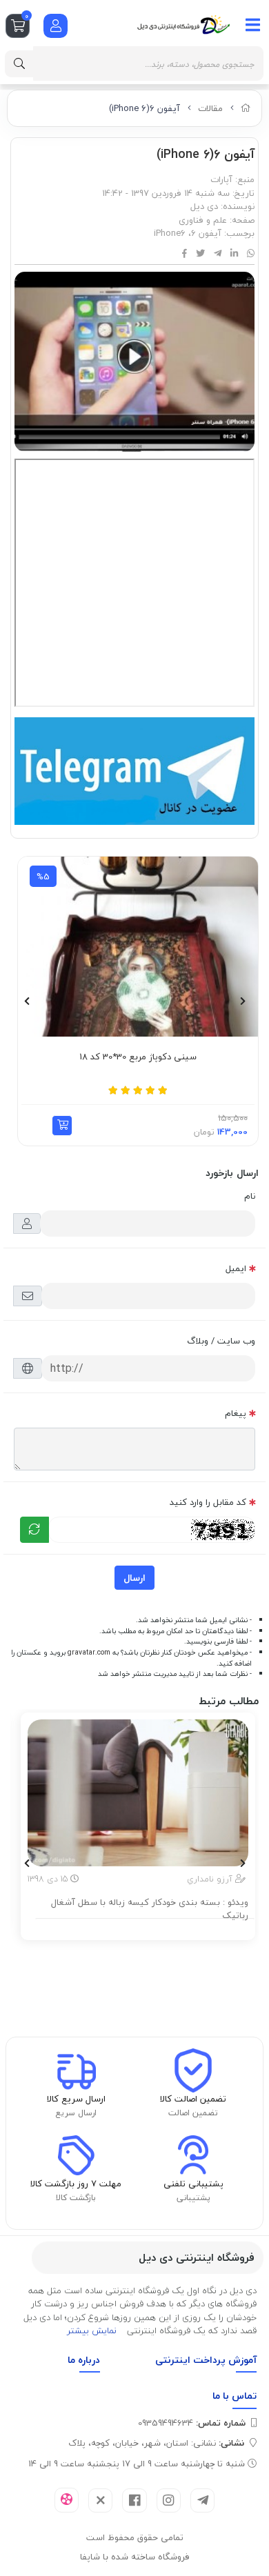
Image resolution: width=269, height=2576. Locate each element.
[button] (62, 1126)
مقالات (210, 108)
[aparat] (67, 2500)
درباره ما (84, 2360)
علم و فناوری (203, 220)
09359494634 (192, 2423)
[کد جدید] (34, 1530)
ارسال (134, 1578)
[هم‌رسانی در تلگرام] (218, 254)
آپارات (221, 179)
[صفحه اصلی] (246, 108)
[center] (19, 64)
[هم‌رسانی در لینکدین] (234, 254)
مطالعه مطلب (145, 1927)
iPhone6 (170, 233)
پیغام (236, 1413)
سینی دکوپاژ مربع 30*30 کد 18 (138, 1057)
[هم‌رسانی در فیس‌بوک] (185, 254)
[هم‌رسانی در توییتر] (200, 254)
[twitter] (100, 2500)
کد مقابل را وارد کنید (208, 1502)
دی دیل (204, 206)
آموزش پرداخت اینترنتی (206, 2360)
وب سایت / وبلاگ (221, 1341)
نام (250, 1196)
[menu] (253, 25)
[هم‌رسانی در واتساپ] (251, 254)
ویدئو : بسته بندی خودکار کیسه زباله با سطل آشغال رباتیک (150, 1909)
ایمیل (236, 1268)
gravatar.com (89, 1653)
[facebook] (134, 2500)
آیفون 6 (206, 233)
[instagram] (169, 2500)
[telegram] (202, 2500)
